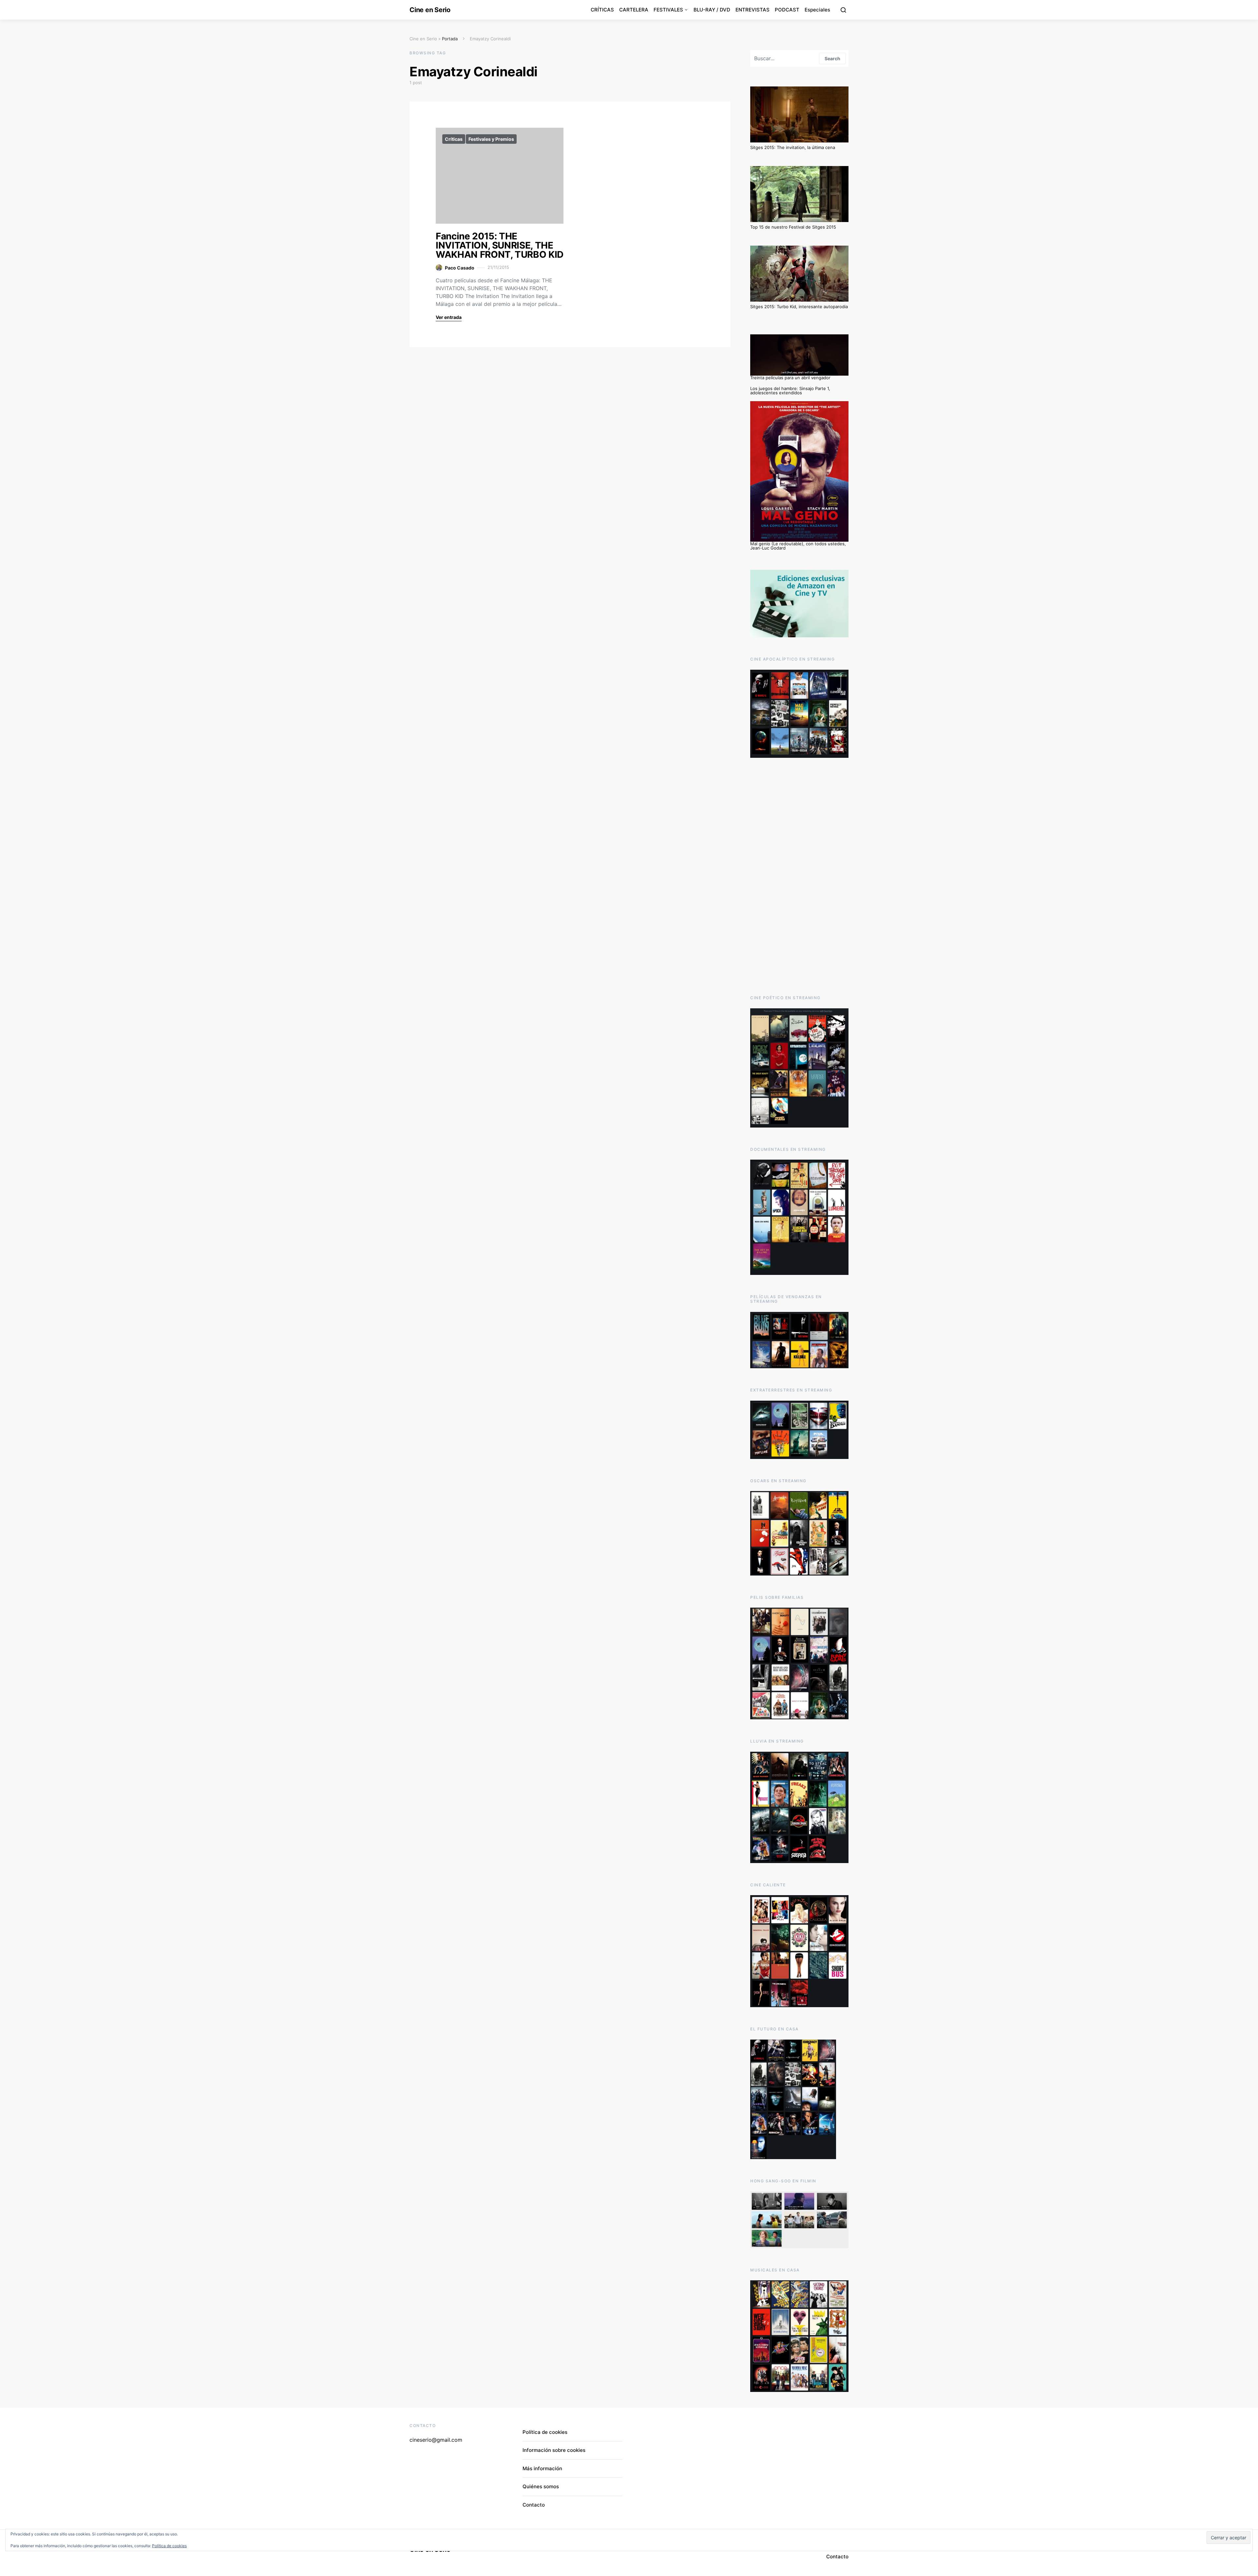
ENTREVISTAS (753, 10)
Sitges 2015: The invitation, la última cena (793, 147)
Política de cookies (545, 2432)
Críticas (454, 139)
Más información (542, 2468)
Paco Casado (460, 268)
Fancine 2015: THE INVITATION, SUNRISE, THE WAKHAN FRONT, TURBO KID (500, 245)
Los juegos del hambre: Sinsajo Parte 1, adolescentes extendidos (790, 391)
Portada (450, 39)
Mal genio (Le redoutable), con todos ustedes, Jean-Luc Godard (798, 546)
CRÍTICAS (602, 10)
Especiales (817, 10)
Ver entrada (449, 317)
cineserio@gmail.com (436, 2440)
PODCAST (787, 10)
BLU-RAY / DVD (712, 10)
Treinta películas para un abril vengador (790, 378)
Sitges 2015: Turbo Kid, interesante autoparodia (799, 307)
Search (832, 58)
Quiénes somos (541, 2486)
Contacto (534, 2505)
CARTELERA (634, 10)
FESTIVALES (668, 10)
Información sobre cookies (554, 2450)
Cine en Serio (430, 10)
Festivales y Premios (491, 139)
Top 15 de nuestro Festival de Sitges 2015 (793, 227)
